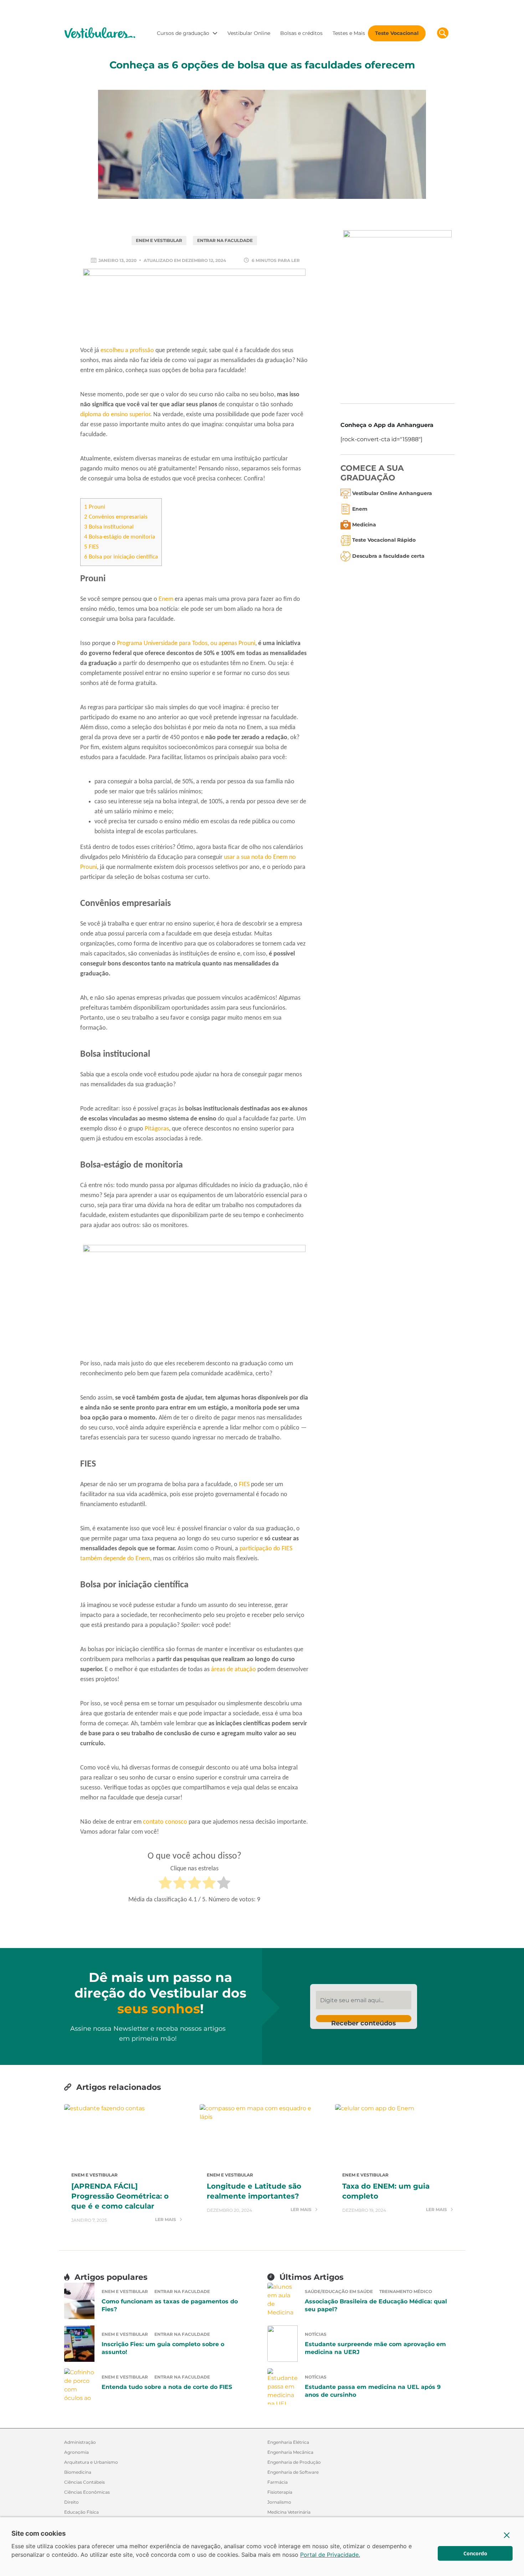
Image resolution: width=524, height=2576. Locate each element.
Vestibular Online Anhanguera (392, 493)
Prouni (95, 507)
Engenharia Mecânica (290, 2452)
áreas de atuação (233, 1670)
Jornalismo (279, 2502)
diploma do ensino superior (115, 415)
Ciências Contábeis (84, 2482)
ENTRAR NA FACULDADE (225, 240)
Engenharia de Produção (294, 2462)
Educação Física (81, 2512)
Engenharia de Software (293, 2472)
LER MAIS (166, 2220)
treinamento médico (406, 2291)
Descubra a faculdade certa (388, 556)
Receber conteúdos (364, 2021)
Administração (80, 2442)
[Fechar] (507, 2535)
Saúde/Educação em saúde (339, 2291)
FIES (91, 547)
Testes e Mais (349, 33)
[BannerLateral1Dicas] (397, 311)
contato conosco (165, 1822)
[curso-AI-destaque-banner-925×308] (194, 306)
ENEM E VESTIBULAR (159, 240)
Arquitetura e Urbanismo (91, 2462)
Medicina (364, 525)
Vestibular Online (249, 33)
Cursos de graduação (183, 33)
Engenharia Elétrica (288, 2442)
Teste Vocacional (397, 33)
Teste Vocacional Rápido (384, 540)
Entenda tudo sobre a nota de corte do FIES (167, 2387)
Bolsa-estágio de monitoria (120, 537)
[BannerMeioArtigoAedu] (194, 1300)
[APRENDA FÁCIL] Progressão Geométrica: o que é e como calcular (120, 2196)
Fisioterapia (280, 2492)
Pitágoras (157, 1129)
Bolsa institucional (109, 527)
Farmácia (278, 2482)
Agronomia (76, 2452)
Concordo (475, 2553)
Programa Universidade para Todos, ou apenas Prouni (186, 643)
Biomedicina (78, 2472)
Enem (166, 599)
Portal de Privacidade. (330, 2555)
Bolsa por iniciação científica (121, 557)
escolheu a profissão (127, 351)
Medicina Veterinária (289, 2512)
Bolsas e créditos (301, 33)
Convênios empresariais (116, 517)
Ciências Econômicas (87, 2492)
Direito (71, 2502)
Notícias (316, 2334)
